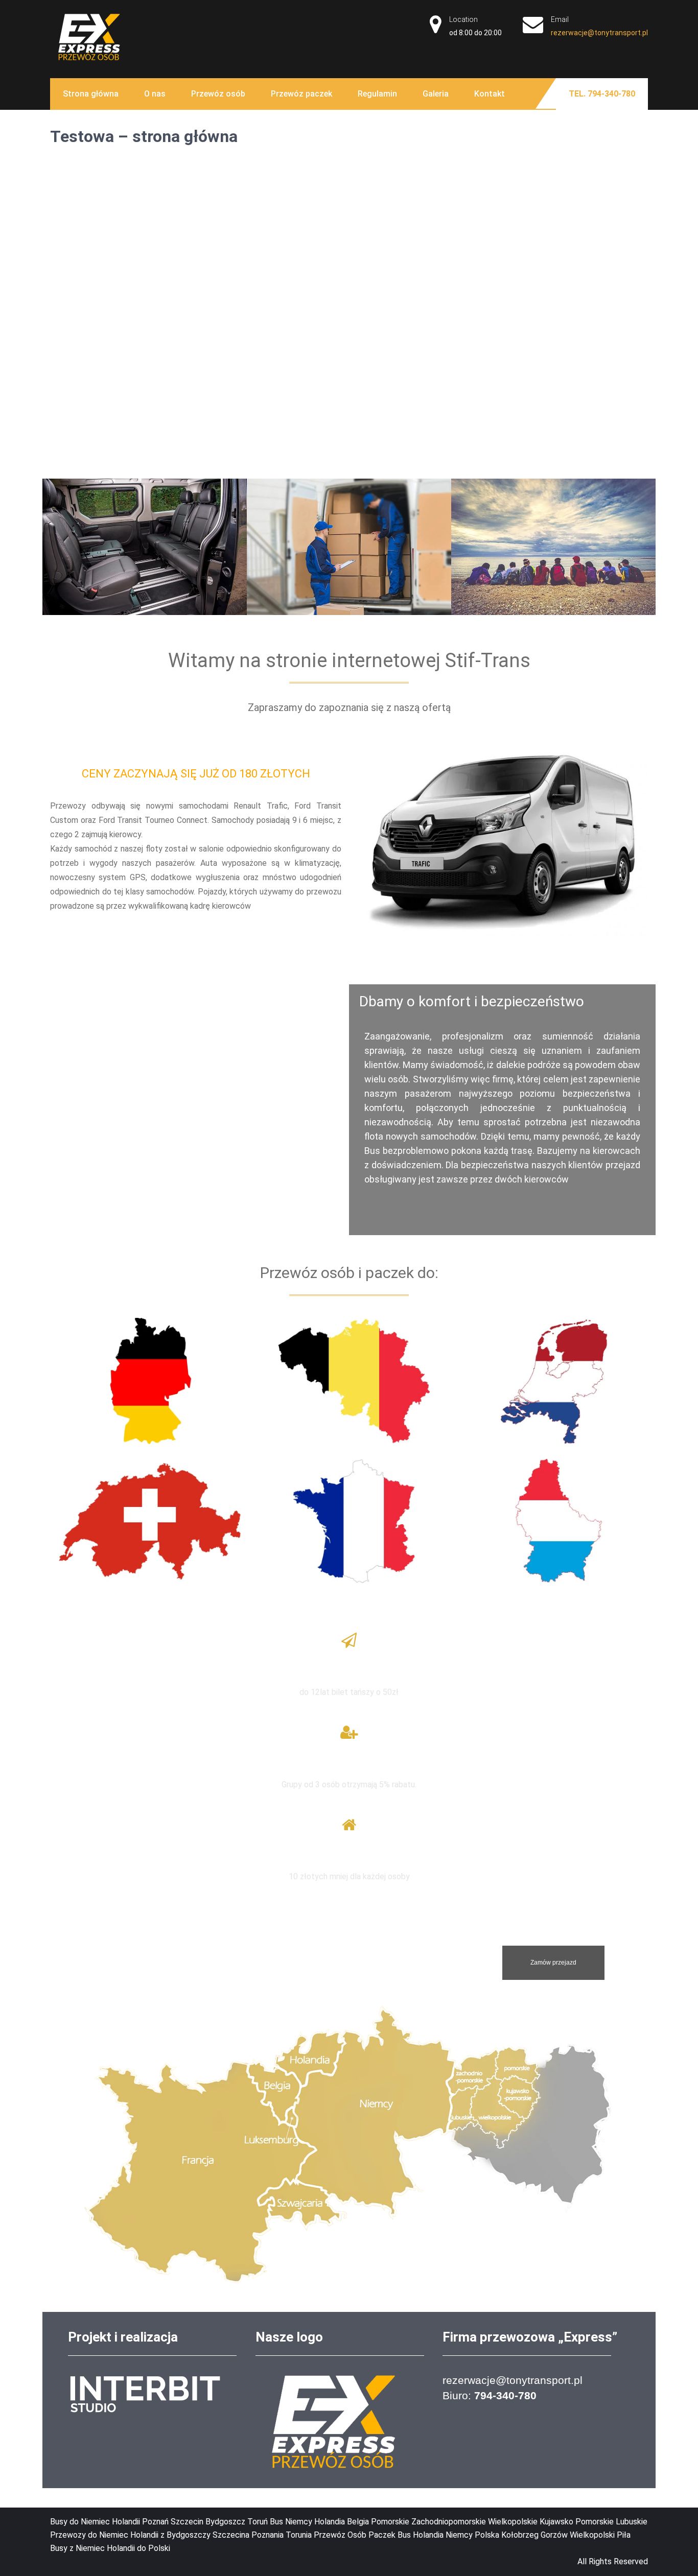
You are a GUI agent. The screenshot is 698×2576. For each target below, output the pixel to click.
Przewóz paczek (301, 94)
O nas (155, 94)
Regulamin (377, 94)
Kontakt (490, 94)
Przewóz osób (218, 94)
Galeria (436, 94)
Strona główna (91, 94)
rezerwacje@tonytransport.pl (599, 33)
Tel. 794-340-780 (602, 94)
